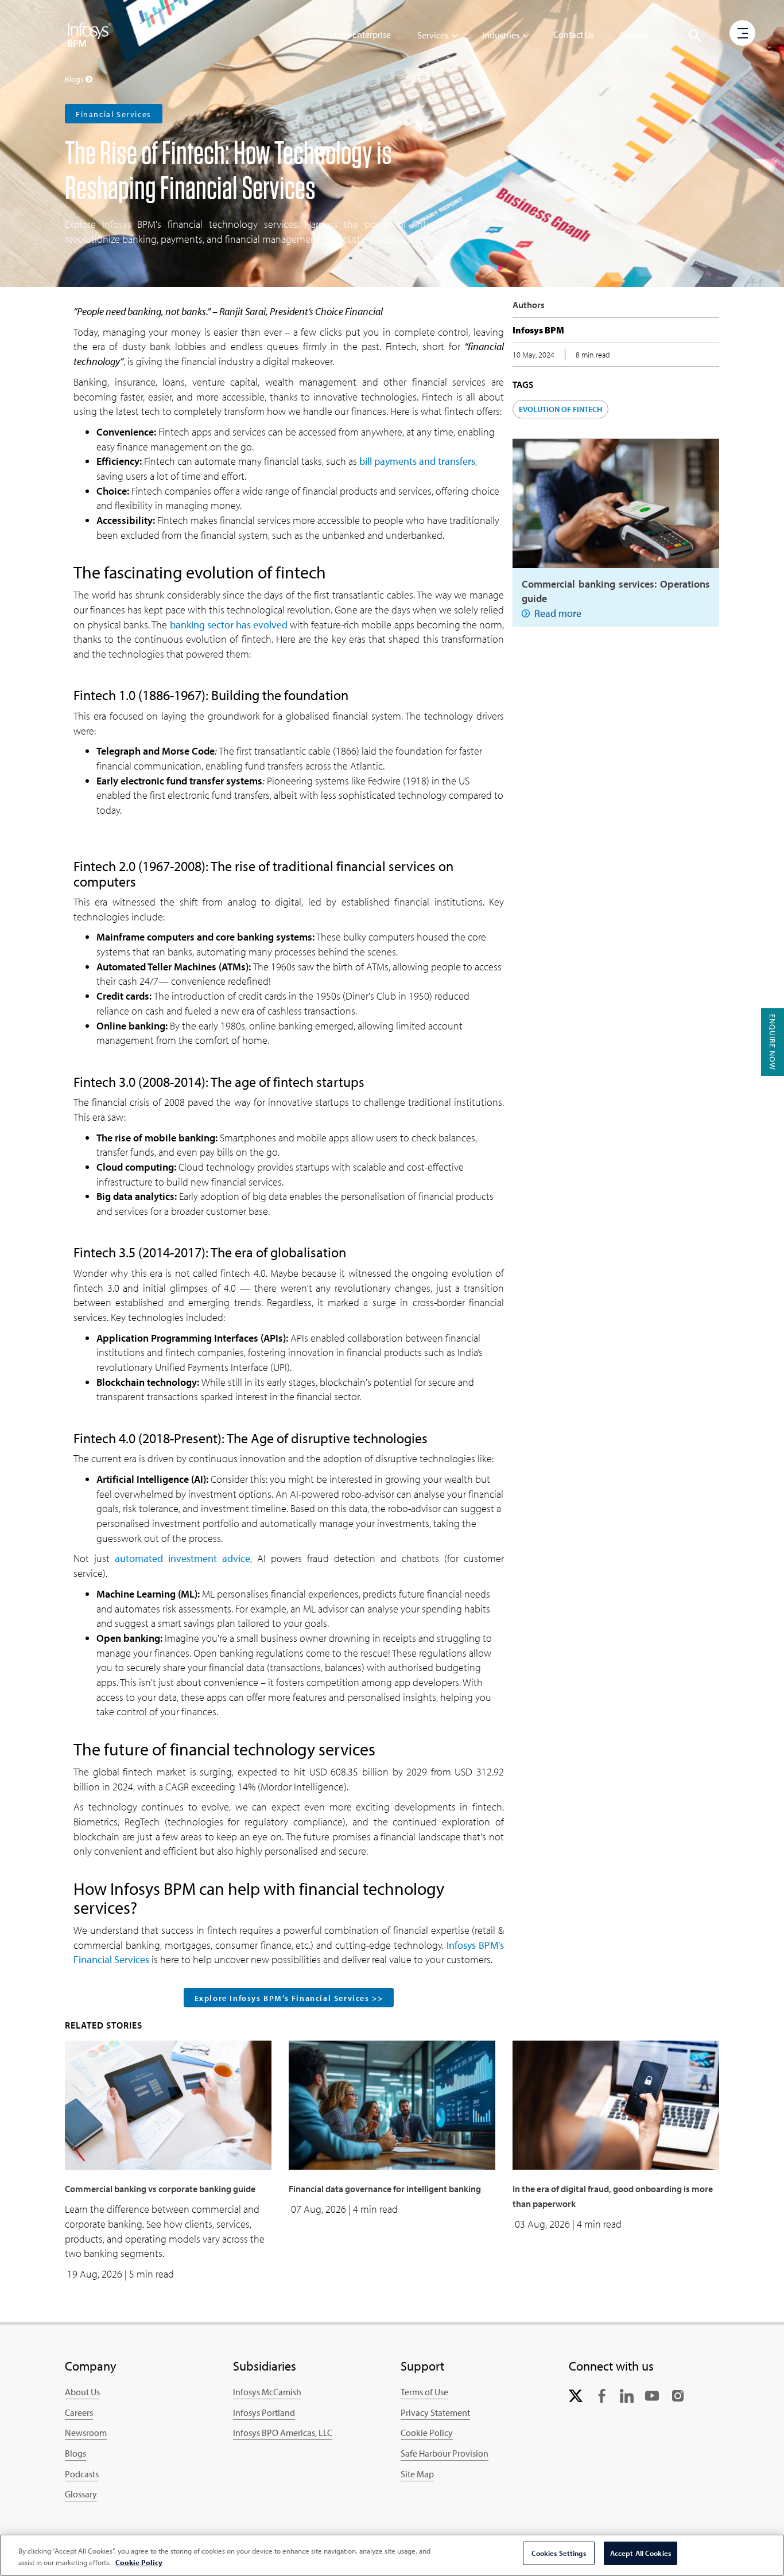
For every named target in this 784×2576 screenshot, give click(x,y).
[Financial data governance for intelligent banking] (392, 2104)
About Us (82, 2392)
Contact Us (574, 34)
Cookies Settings (559, 2553)
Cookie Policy (427, 2433)
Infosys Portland (264, 2412)
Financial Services (114, 114)
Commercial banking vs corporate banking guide (160, 2189)
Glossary (81, 2494)
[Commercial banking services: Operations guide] (616, 502)
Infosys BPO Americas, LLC (283, 2433)
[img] (90, 34)
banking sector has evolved (229, 625)
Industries (501, 35)
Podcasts (82, 2474)
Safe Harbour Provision (445, 2453)
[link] (576, 2394)
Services (433, 35)
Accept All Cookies (641, 2553)
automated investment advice (183, 1558)
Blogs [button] (75, 79)
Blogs (75, 2453)
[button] (695, 36)
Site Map (417, 2474)
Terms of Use (424, 2392)
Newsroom (86, 2433)
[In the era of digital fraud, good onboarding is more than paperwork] (616, 2104)
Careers (634, 34)
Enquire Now (773, 1042)
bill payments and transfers (417, 461)
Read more (558, 613)
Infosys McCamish (267, 2392)
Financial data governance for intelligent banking (385, 2189)
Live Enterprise (363, 34)
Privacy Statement (435, 2412)
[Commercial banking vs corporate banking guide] (168, 2104)
